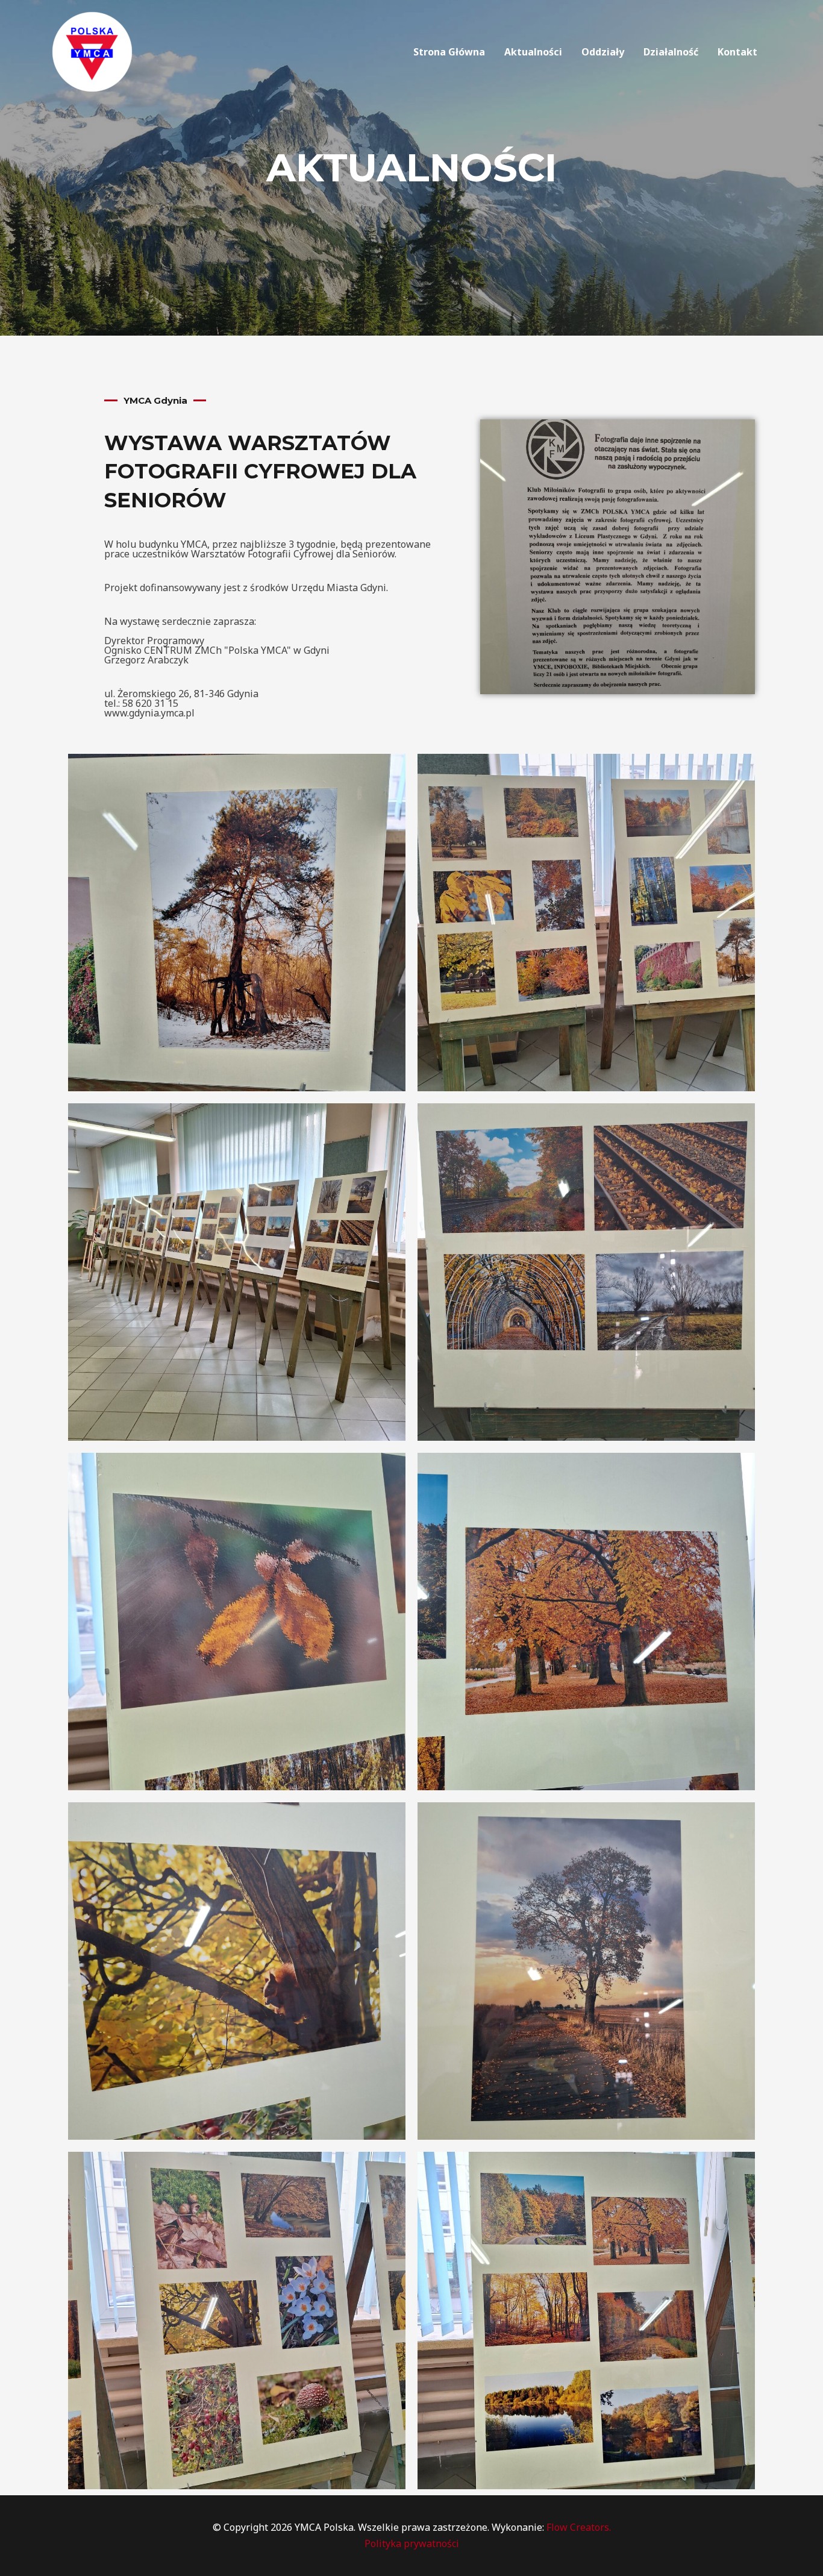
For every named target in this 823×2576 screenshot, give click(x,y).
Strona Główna (449, 52)
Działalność (671, 52)
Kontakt (737, 52)
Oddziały (603, 52)
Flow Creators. (579, 2527)
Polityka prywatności (412, 2543)
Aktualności (533, 52)
